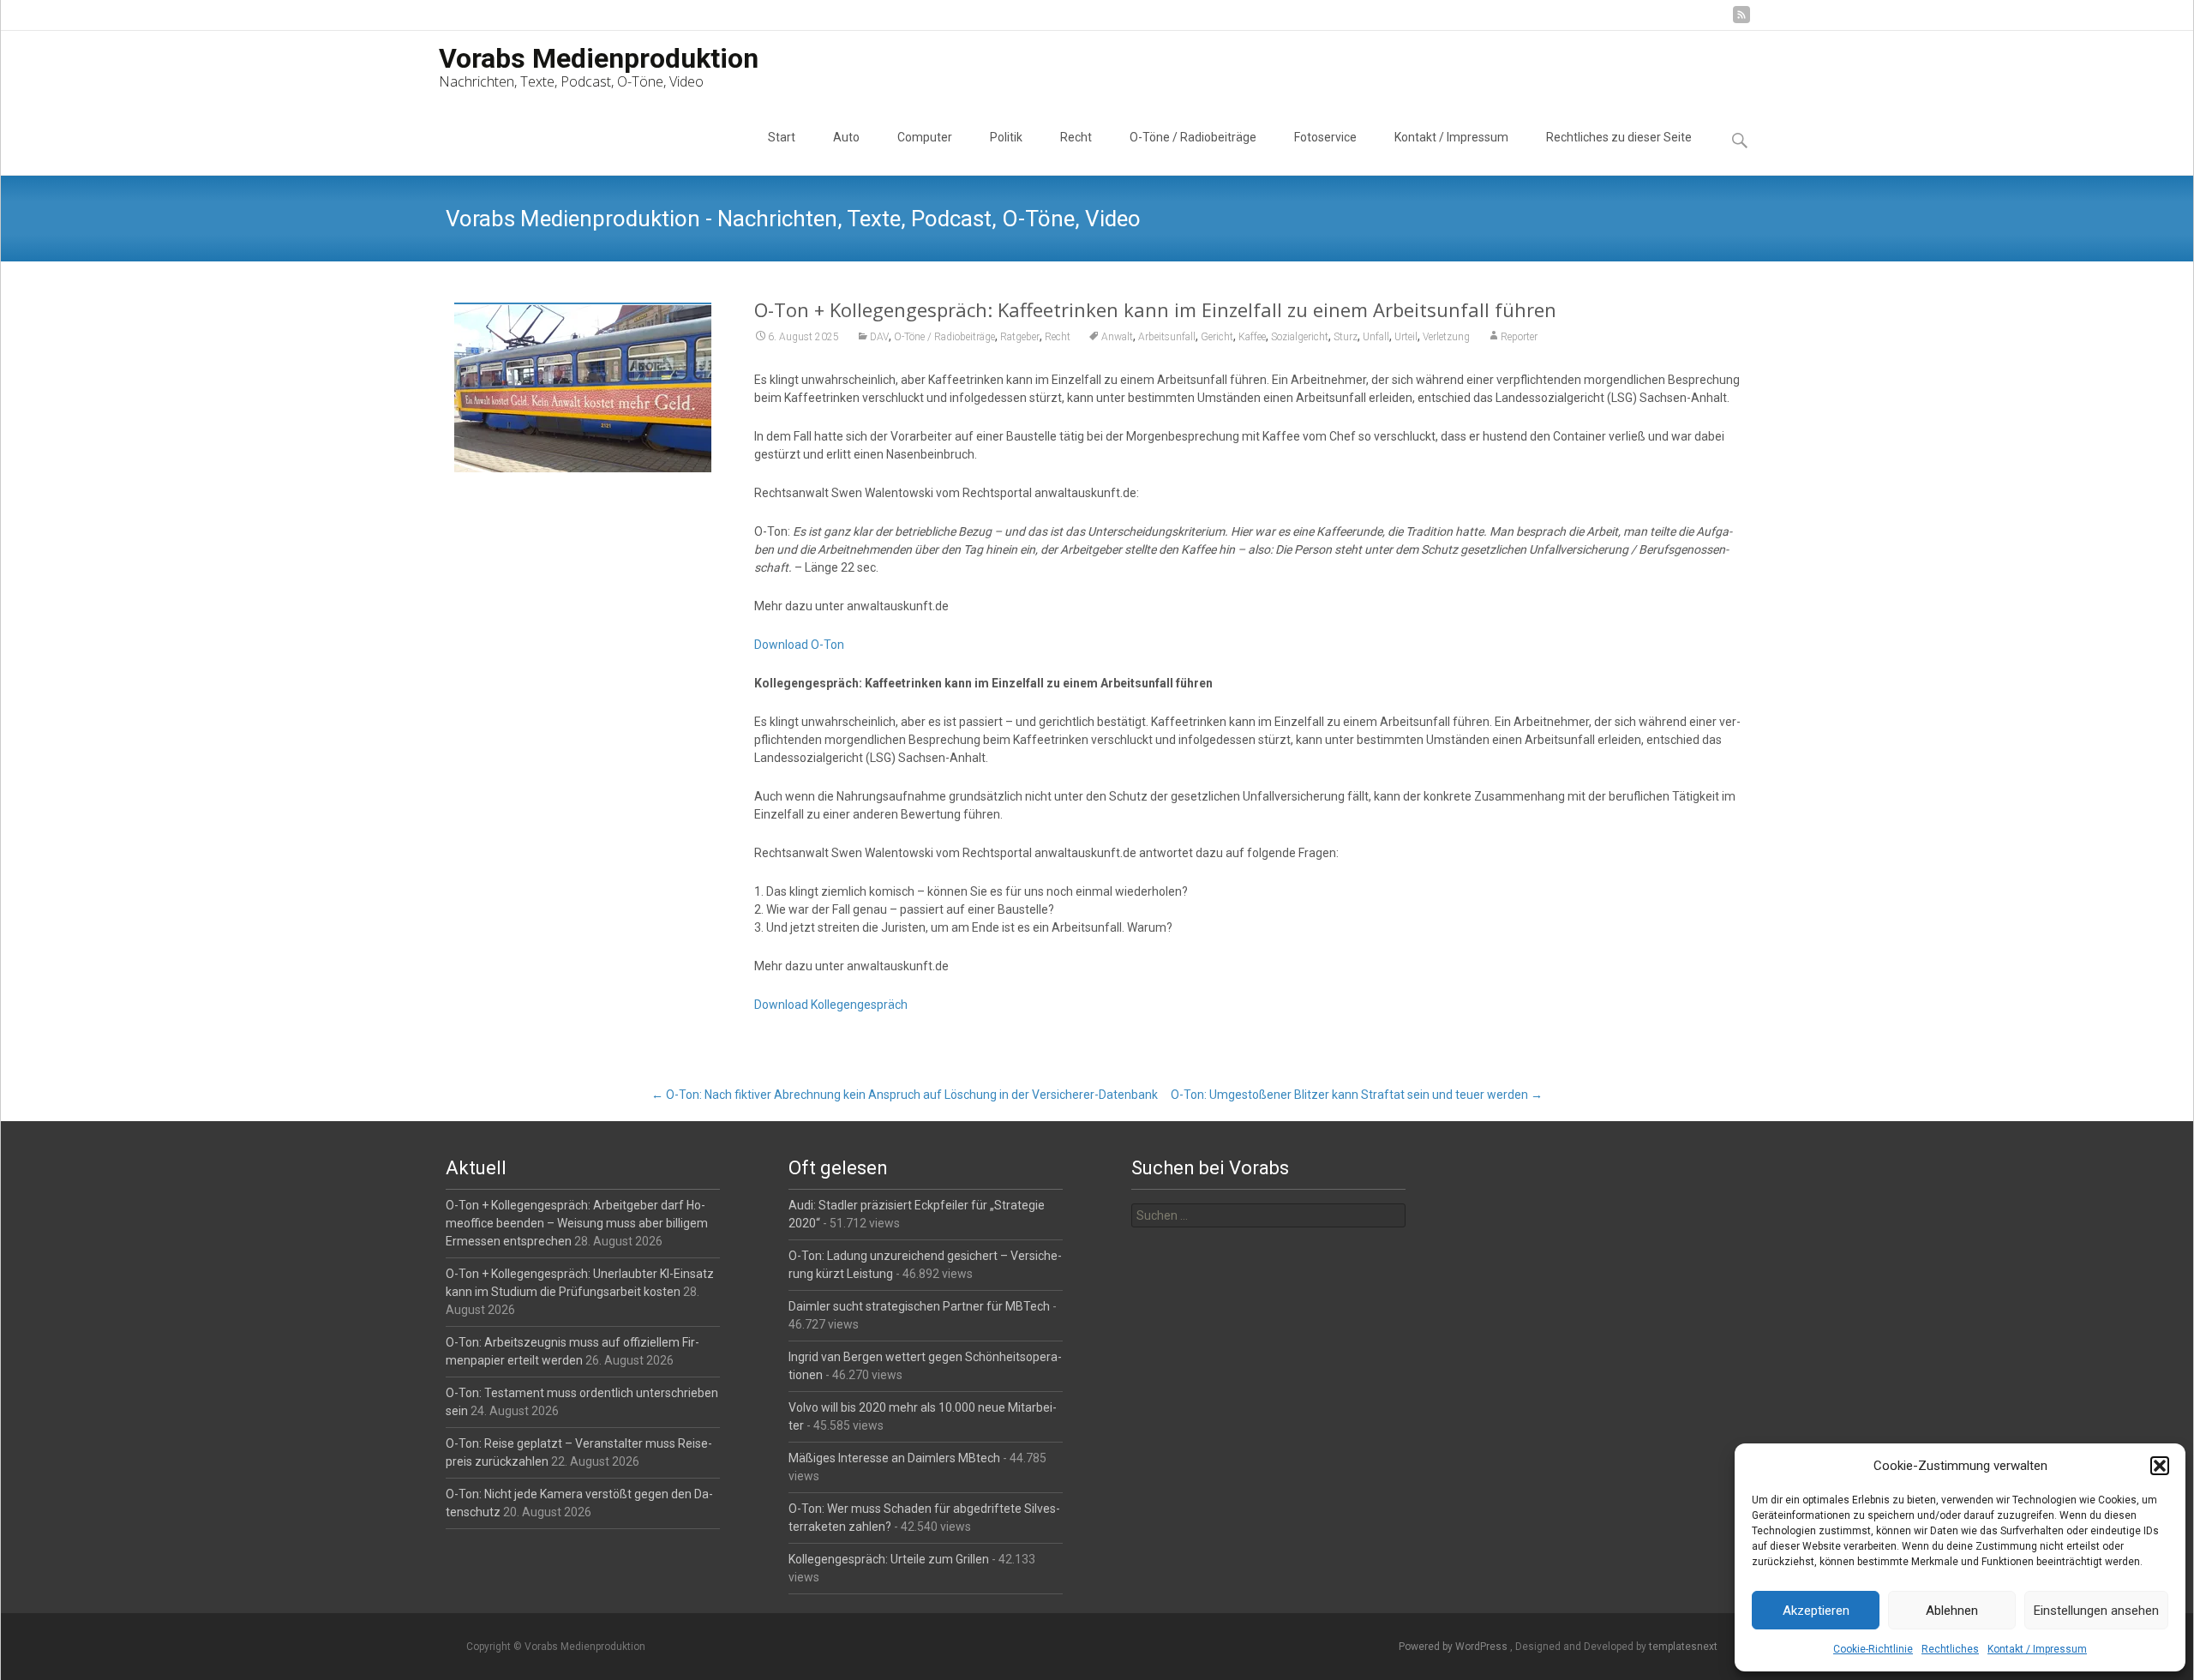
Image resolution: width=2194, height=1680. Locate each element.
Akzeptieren (1816, 1611)
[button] (2160, 1466)
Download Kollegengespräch (831, 1005)
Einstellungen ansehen (2096, 1611)
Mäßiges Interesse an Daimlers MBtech (894, 1458)
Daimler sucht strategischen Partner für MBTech (919, 1306)
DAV (879, 337)
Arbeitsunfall (1167, 337)
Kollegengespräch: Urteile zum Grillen (889, 1559)
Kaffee (1252, 337)
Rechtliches (1950, 1649)
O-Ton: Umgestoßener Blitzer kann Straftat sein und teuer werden (1357, 1095)
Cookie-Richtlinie (1873, 1649)
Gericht (1217, 337)
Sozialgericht (1300, 337)
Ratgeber (1020, 337)
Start (782, 137)
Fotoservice (1325, 137)
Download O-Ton (799, 645)
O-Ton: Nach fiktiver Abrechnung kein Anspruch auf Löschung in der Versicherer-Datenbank (905, 1095)
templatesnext (1683, 1647)
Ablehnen (1952, 1611)
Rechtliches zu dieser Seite (1619, 137)
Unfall (1376, 337)
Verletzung (1446, 337)
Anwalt (1117, 337)
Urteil (1406, 337)
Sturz (1346, 337)
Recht (1076, 137)
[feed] (1741, 21)
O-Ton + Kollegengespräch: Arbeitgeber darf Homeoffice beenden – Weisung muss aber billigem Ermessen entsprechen (577, 1223)
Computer (925, 137)
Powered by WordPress (1454, 1647)
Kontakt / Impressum (2037, 1649)
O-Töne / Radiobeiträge (1193, 137)
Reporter (1519, 337)
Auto (846, 137)
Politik (1006, 137)
